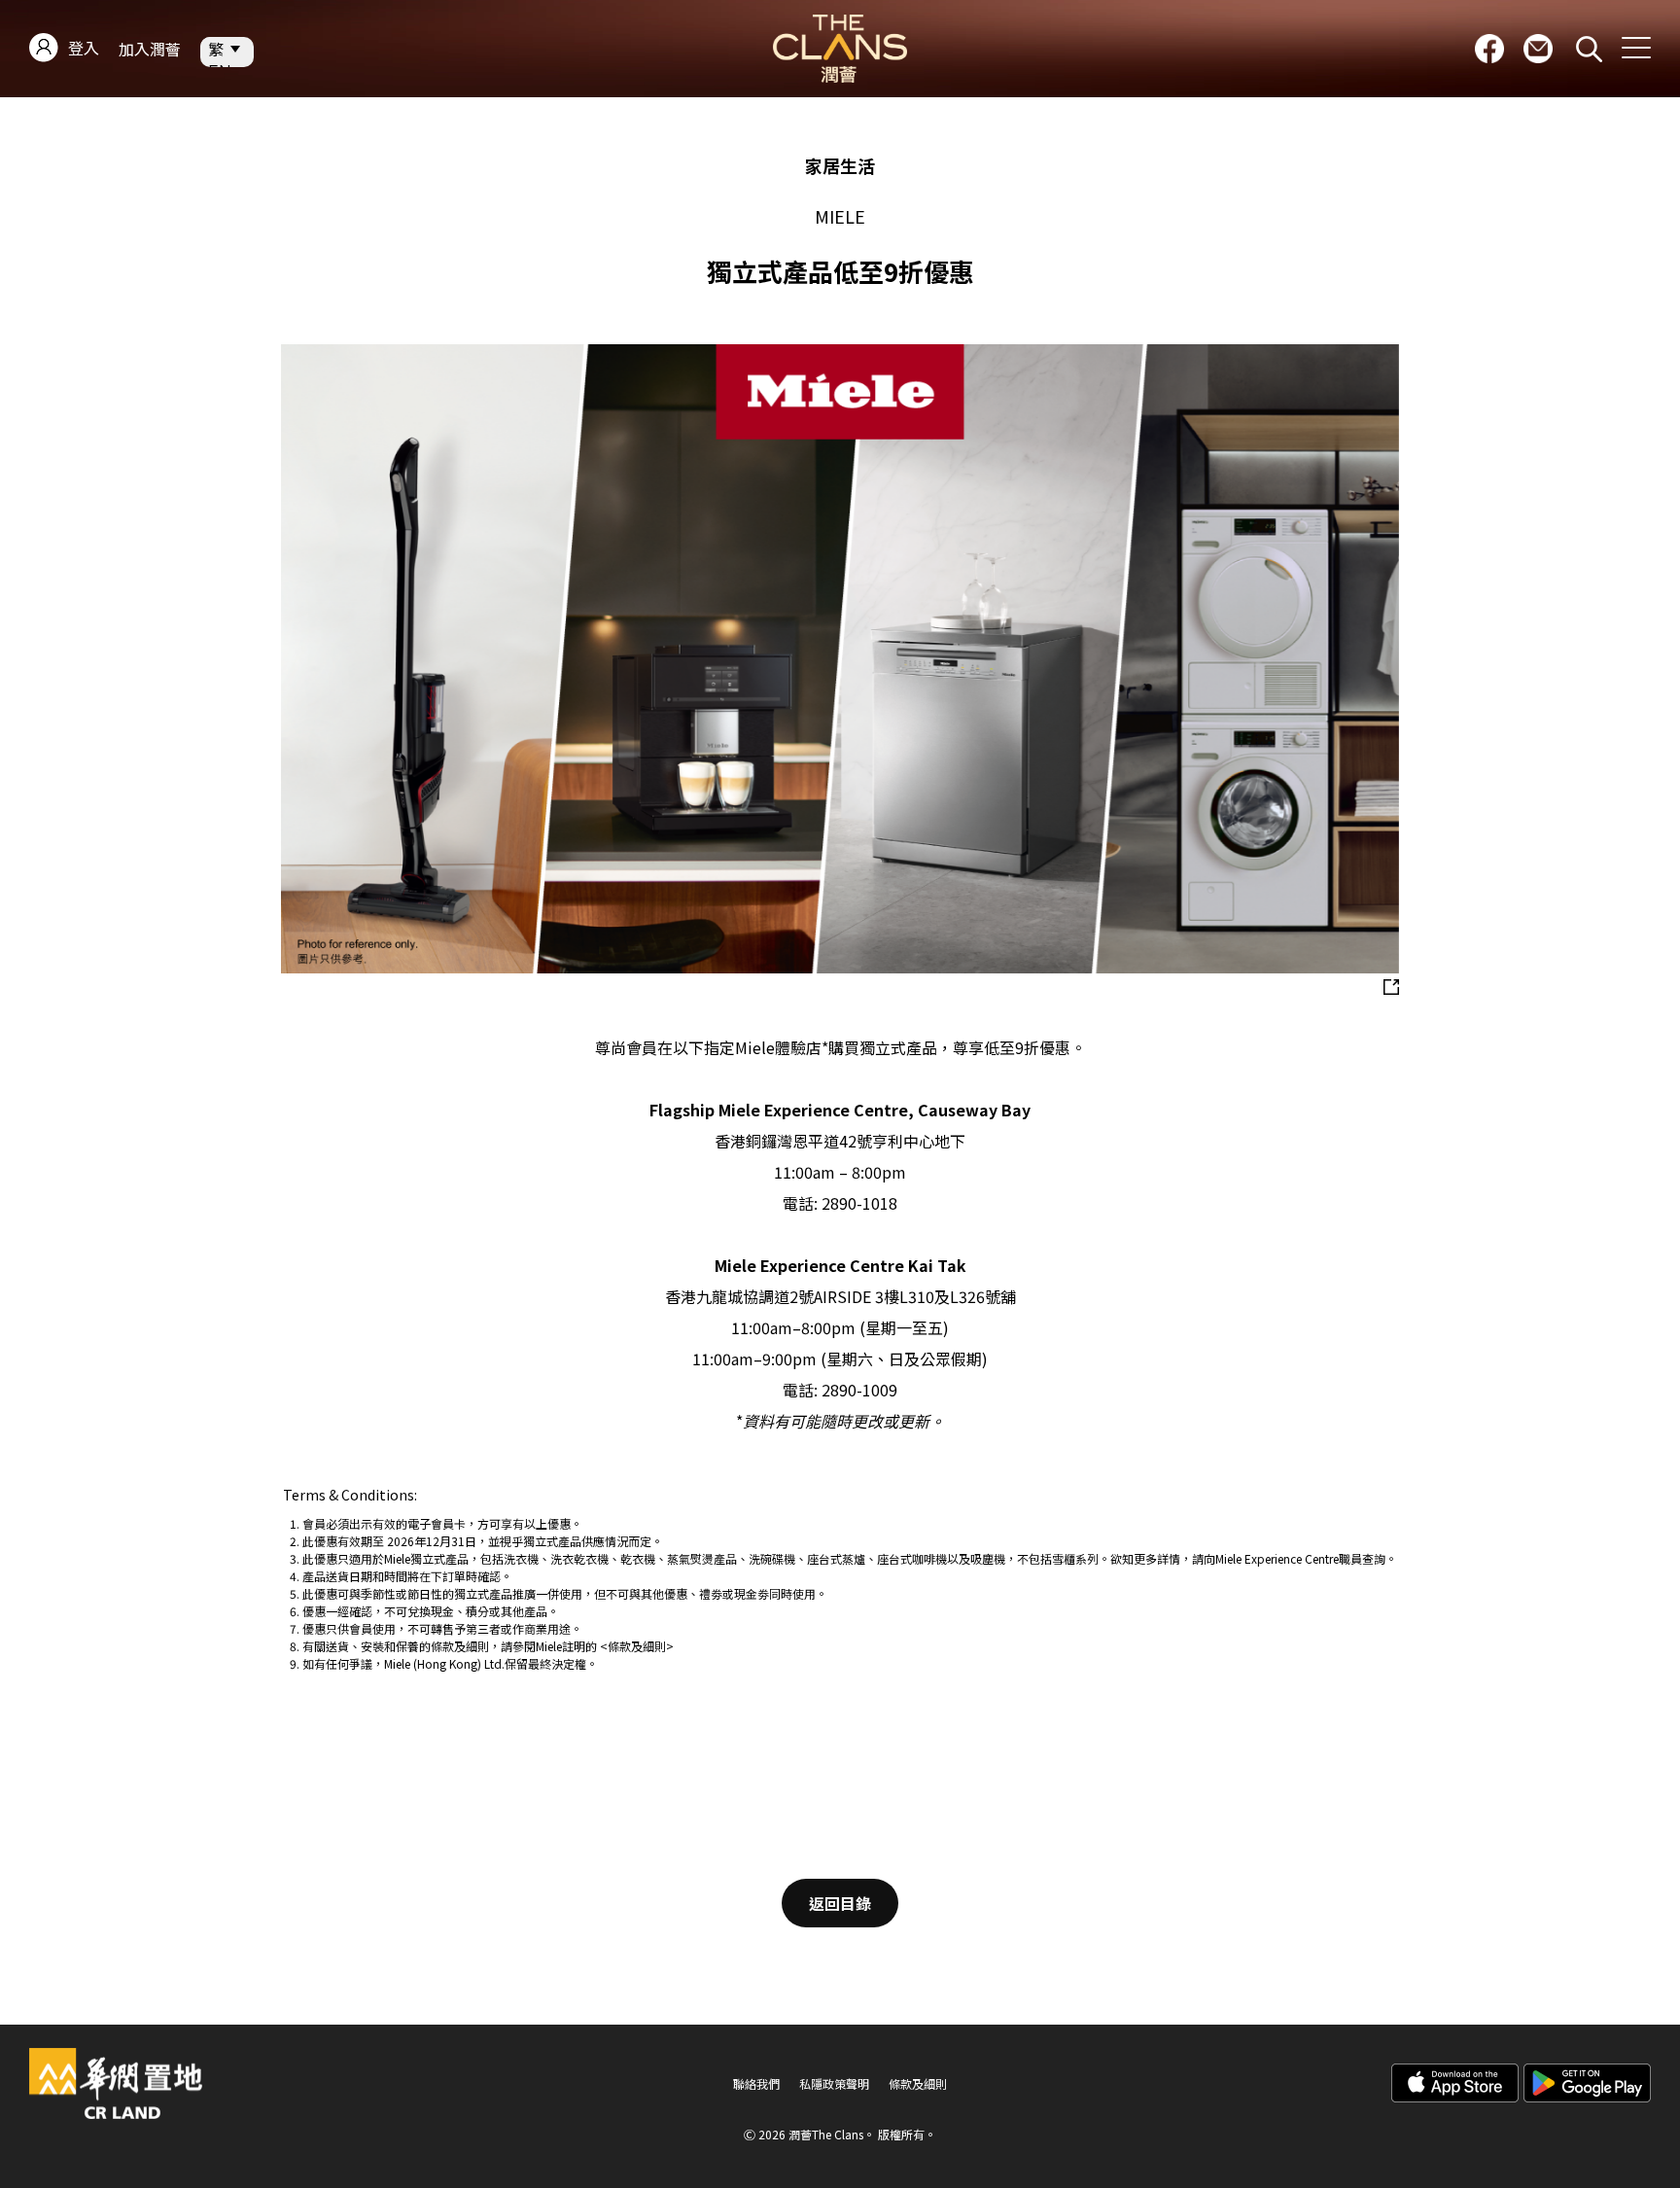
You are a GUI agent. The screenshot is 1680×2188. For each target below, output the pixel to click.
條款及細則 (918, 2084)
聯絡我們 (756, 2084)
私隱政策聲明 (834, 2084)
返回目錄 (840, 1903)
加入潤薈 (150, 49)
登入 (84, 48)
